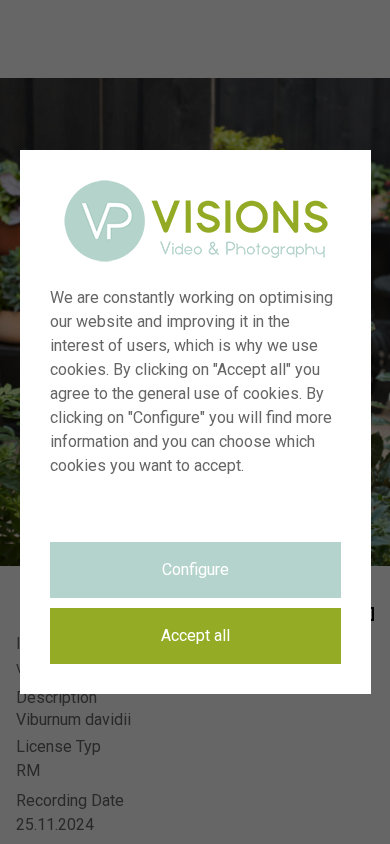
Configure (195, 569)
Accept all (195, 635)
